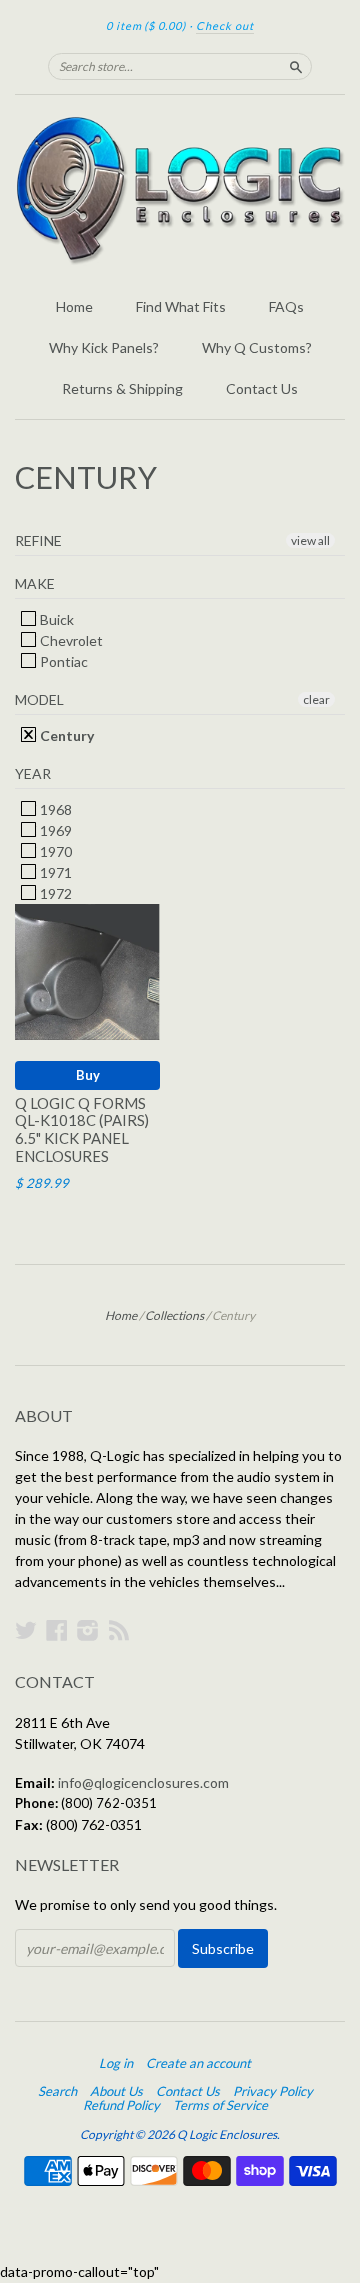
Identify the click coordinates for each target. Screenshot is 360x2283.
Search (57, 2091)
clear (316, 699)
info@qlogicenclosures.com (143, 1782)
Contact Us (262, 388)
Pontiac (62, 661)
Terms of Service (220, 2105)
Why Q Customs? (257, 347)
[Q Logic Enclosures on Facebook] (57, 1630)
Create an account (198, 2063)
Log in (116, 2063)
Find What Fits (181, 306)
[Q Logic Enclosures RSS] (119, 1630)
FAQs (286, 306)
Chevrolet (70, 640)
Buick (55, 619)
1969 (54, 830)
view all (310, 540)
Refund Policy (121, 2105)
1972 (54, 893)
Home (74, 306)
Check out (225, 25)
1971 (54, 872)
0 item (146, 25)
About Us (116, 2091)
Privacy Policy (273, 2091)
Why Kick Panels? (104, 347)
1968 (54, 809)
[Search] (296, 66)
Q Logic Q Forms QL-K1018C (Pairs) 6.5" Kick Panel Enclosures (82, 1129)
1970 (54, 851)
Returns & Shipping (122, 388)
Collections (174, 1315)
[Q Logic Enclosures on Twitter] (26, 1630)
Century (65, 735)
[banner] (180, 190)
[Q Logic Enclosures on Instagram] (88, 1630)
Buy (88, 1075)
